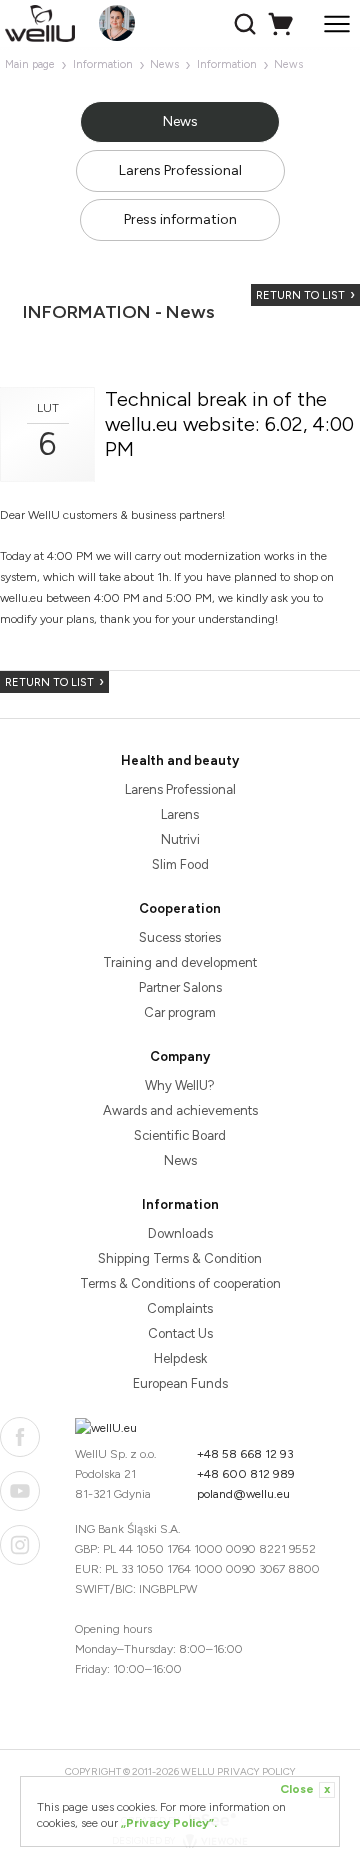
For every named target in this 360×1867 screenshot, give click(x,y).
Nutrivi (180, 839)
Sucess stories (180, 937)
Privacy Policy (256, 1771)
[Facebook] (20, 1437)
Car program (180, 1012)
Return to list (300, 295)
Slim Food (180, 864)
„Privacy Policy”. (169, 1823)
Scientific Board (180, 1135)
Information (103, 64)
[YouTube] (20, 1491)
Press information (180, 219)
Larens (180, 814)
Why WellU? (180, 1085)
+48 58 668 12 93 (245, 1454)
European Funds (180, 1383)
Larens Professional (180, 170)
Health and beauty (180, 760)
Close (305, 1789)
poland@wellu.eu (243, 1494)
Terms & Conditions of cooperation (180, 1283)
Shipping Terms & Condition (180, 1258)
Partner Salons (180, 987)
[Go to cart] (283, 24)
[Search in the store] (247, 24)
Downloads (180, 1233)
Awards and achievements (180, 1110)
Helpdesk (180, 1358)
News (164, 64)
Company (180, 1056)
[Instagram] (20, 1545)
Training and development (180, 962)
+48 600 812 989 (246, 1474)
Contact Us (180, 1333)
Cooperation (180, 908)
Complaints (180, 1308)
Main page (30, 64)
